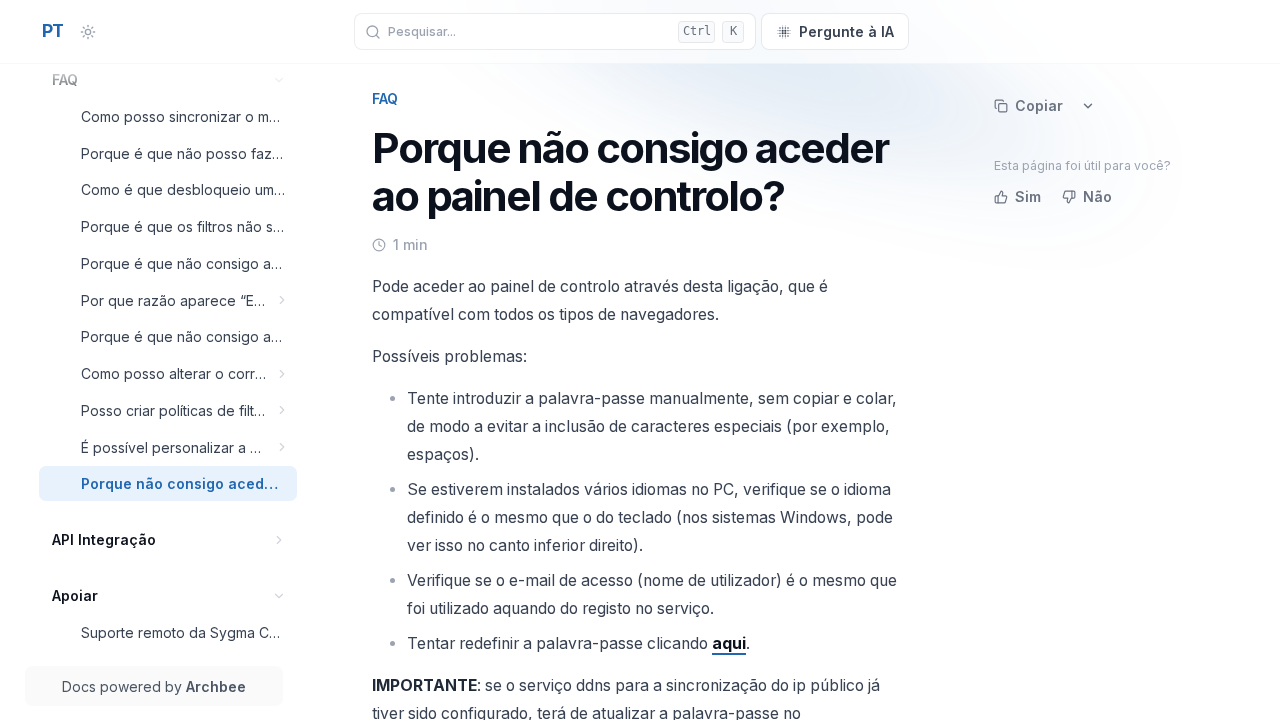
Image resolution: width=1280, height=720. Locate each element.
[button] (279, 79)
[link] (168, 79)
